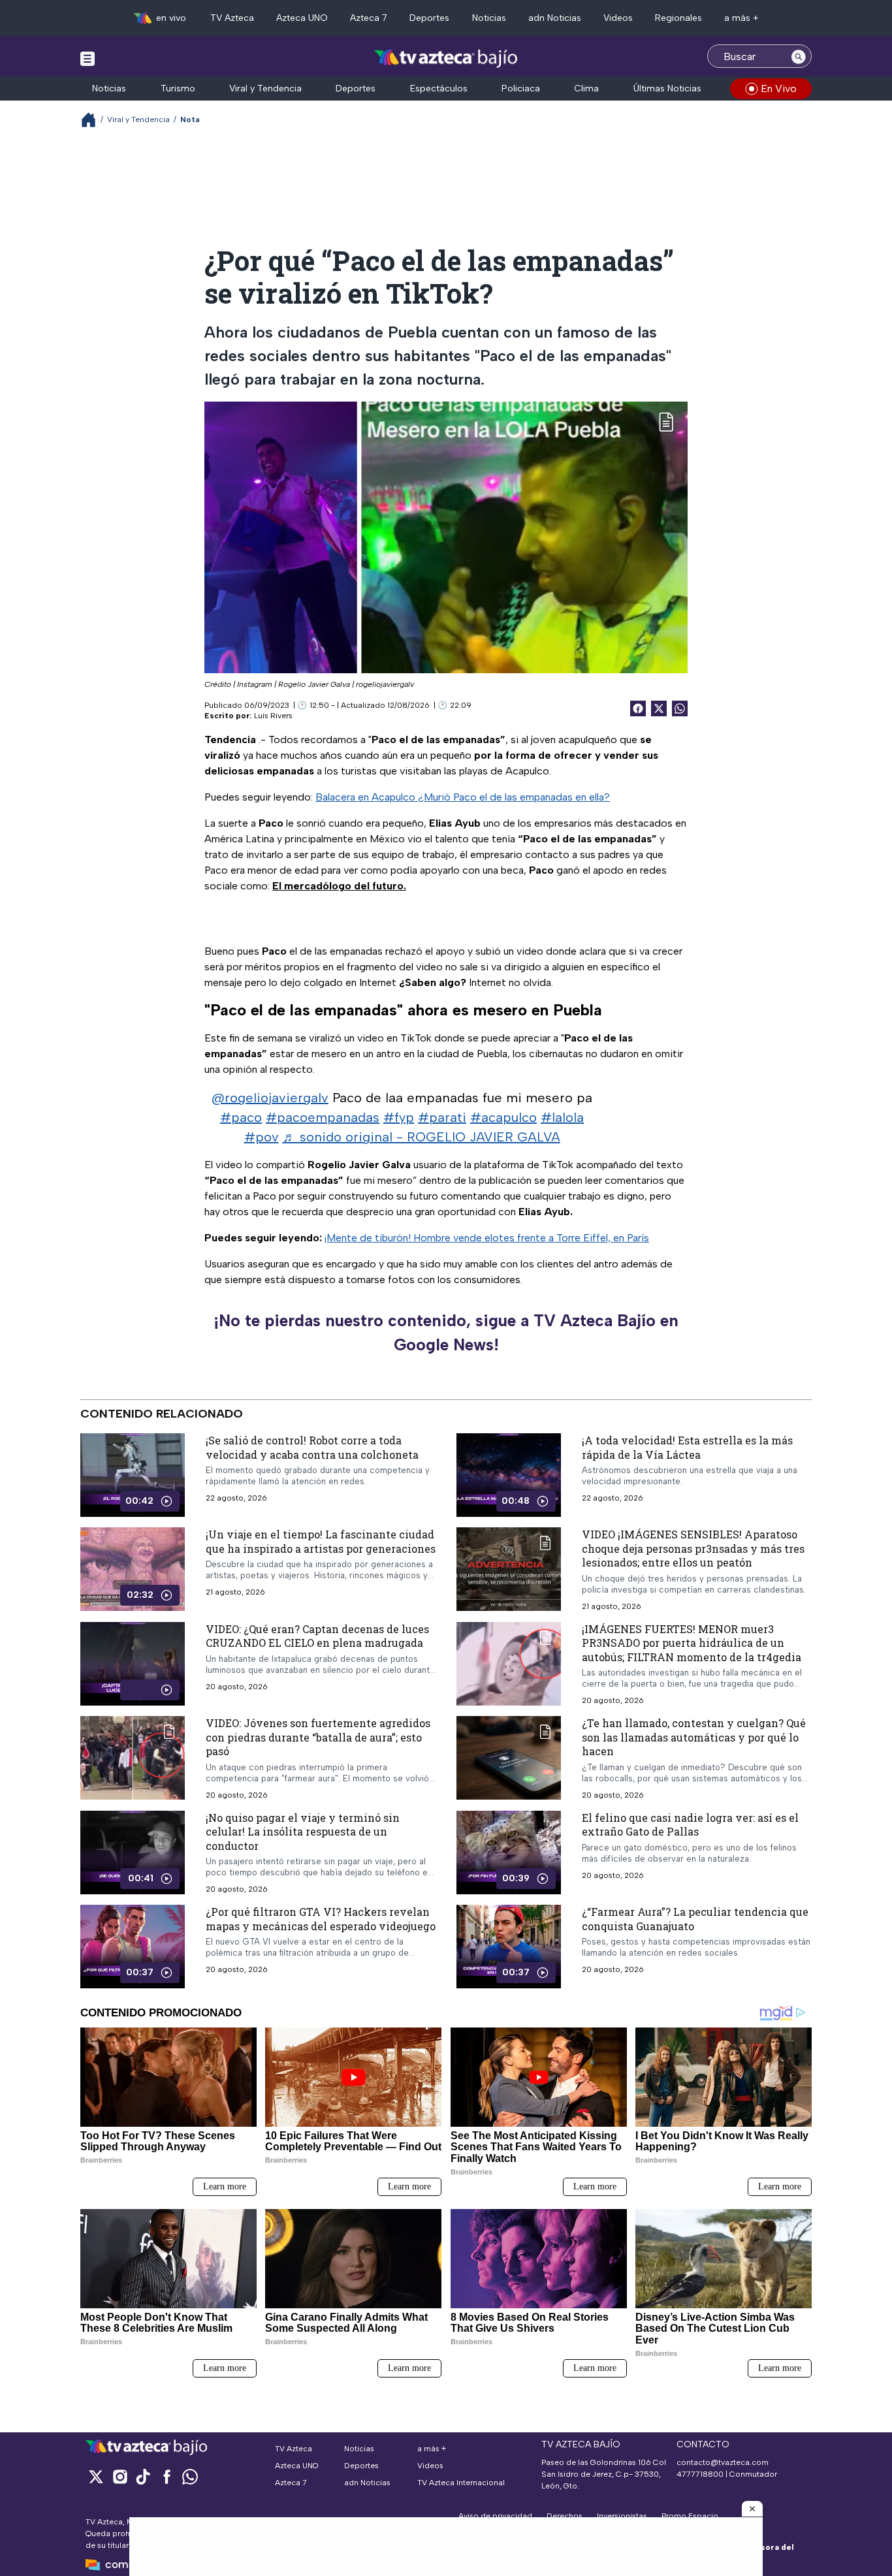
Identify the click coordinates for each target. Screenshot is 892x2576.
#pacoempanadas (323, 1117)
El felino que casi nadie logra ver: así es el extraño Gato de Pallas (690, 1824)
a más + (741, 18)
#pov (262, 1137)
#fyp (399, 1117)
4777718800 (700, 2474)
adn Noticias (555, 18)
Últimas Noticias (667, 88)
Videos (618, 18)
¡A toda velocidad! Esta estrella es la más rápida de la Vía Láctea (687, 1447)
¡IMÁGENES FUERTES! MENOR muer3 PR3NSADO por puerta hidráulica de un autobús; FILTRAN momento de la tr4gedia (692, 1642)
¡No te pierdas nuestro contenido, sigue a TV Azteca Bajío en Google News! (446, 1333)
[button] (752, 2509)
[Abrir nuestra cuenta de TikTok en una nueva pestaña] (143, 2476)
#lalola (562, 1117)
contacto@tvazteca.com (723, 2462)
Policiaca (521, 88)
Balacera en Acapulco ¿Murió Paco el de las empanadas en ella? (463, 797)
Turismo (178, 88)
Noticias (489, 18)
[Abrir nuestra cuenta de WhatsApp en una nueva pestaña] (190, 2476)
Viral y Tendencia (265, 88)
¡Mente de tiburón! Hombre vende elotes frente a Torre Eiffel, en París (487, 1238)
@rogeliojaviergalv (270, 1098)
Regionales (678, 18)
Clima (586, 88)
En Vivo (779, 88)
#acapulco (503, 1117)
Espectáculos (439, 88)
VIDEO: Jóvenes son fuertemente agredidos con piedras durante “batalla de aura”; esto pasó (318, 1737)
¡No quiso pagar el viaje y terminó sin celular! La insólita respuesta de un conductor (303, 1831)
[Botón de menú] (88, 58)
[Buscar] (799, 56)
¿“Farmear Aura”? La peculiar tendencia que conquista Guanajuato (695, 1919)
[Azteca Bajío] (446, 58)
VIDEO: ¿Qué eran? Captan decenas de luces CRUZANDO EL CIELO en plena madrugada (317, 1635)
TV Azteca (232, 18)
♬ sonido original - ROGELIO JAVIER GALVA (422, 1137)
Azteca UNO (302, 18)
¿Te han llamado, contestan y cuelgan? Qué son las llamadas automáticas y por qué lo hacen (694, 1737)
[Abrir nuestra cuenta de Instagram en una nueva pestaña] (119, 2476)
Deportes (429, 18)
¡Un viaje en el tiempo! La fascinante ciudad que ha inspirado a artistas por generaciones (321, 1541)
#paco (241, 1117)
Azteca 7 (369, 18)
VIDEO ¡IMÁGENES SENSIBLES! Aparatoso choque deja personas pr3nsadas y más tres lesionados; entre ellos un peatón (693, 1548)
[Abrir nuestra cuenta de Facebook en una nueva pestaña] (167, 2476)
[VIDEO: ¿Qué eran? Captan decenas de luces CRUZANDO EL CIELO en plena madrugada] (133, 1663)
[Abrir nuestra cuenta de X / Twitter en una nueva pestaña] (96, 2476)
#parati (442, 1117)
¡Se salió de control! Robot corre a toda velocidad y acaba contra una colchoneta (312, 1447)
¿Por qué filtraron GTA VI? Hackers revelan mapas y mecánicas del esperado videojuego (321, 1919)
